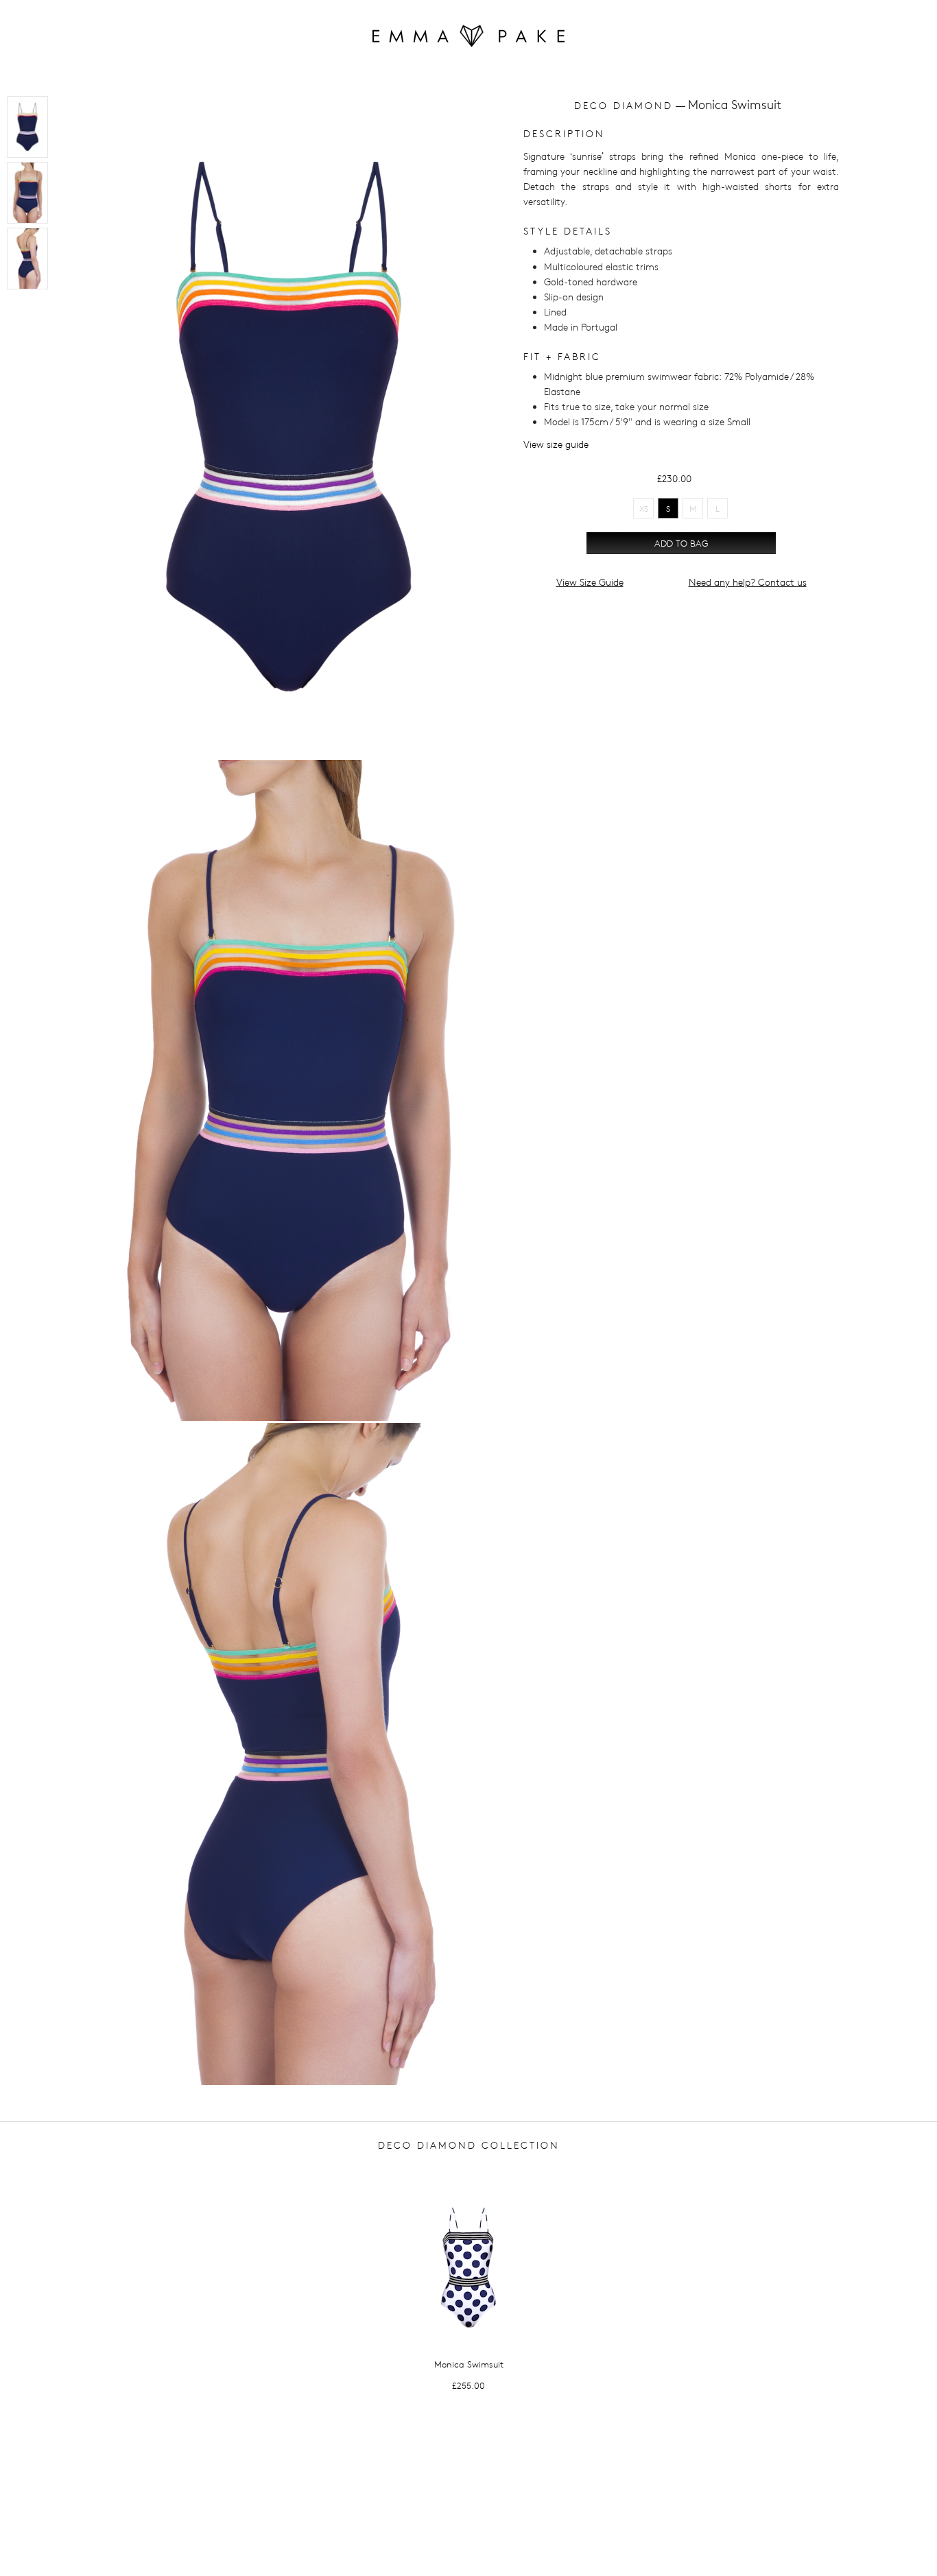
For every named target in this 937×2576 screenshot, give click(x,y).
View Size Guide (590, 582)
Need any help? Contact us (748, 582)
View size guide (556, 444)
